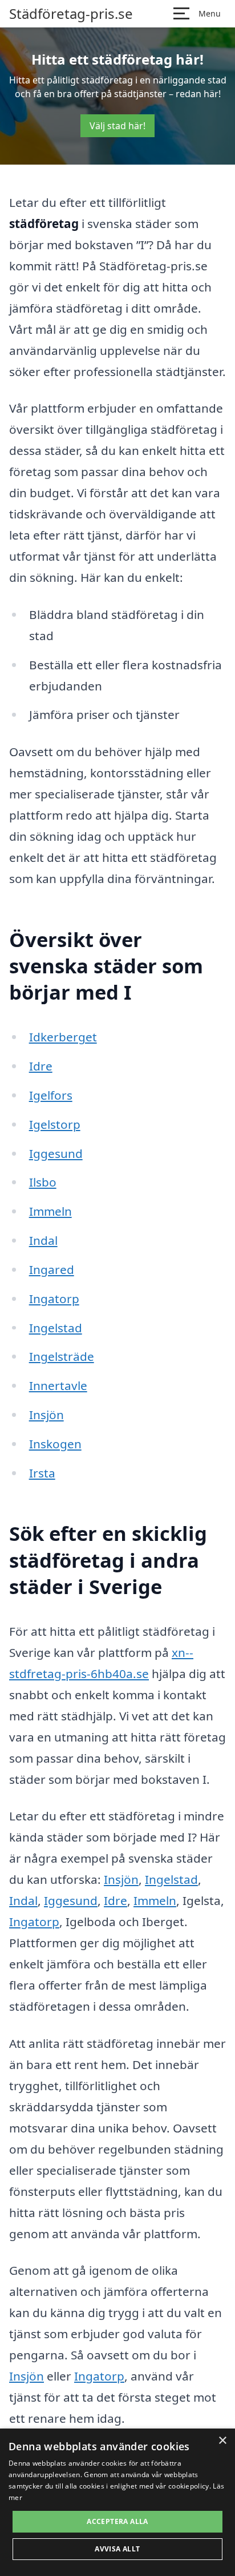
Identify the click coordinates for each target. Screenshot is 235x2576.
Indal (43, 1240)
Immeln (50, 1211)
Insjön (46, 1415)
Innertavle (58, 1385)
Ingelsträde (62, 1356)
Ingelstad (56, 1328)
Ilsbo (43, 1182)
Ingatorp (54, 1299)
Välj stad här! (117, 126)
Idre (41, 1066)
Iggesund (56, 1153)
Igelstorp (55, 1124)
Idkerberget (63, 1037)
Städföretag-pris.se (71, 14)
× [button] (222, 2441)
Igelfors (51, 1095)
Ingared (52, 1269)
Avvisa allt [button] (117, 2549)
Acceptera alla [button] (117, 2521)
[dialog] (117, 2502)
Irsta (42, 1473)
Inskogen (55, 1444)
